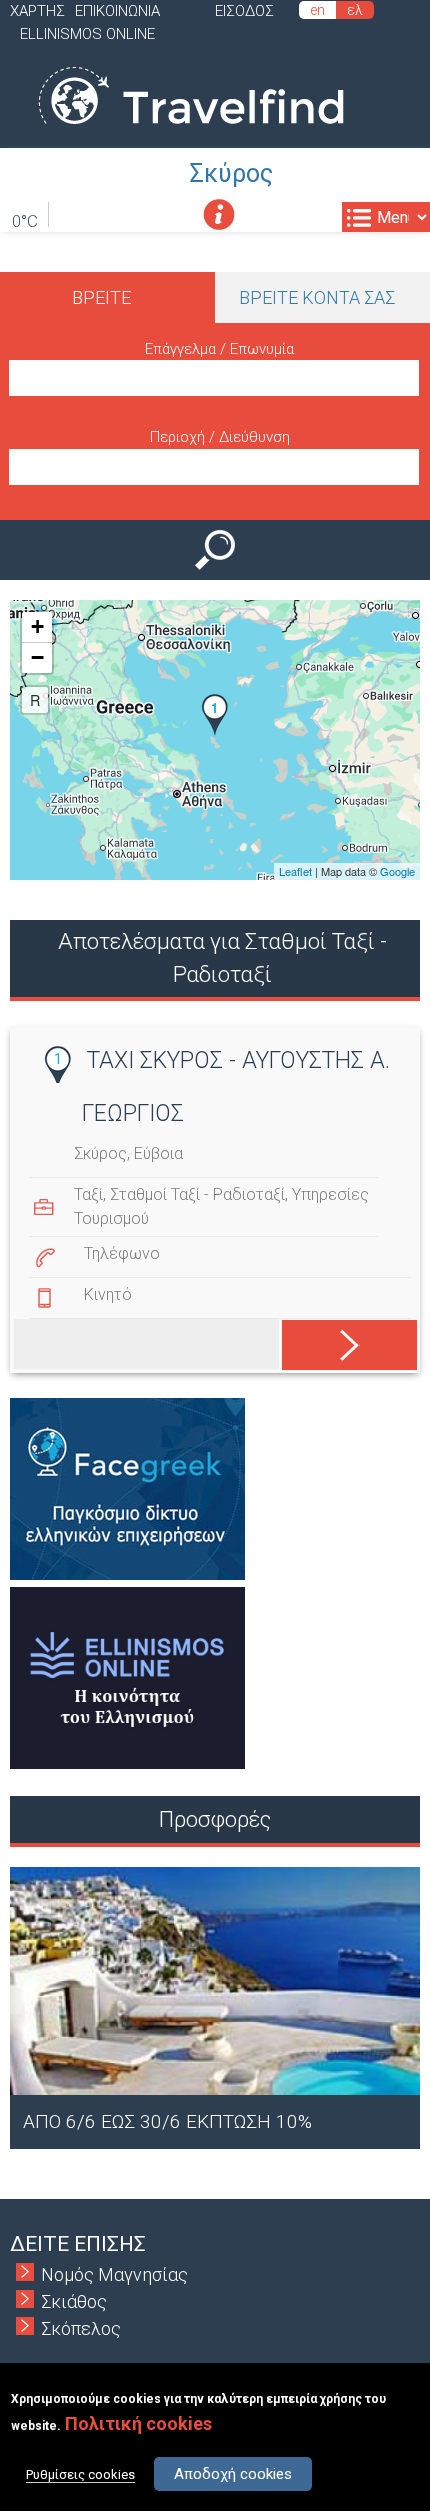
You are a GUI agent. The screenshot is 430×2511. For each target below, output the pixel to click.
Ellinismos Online (87, 34)
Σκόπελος (81, 2328)
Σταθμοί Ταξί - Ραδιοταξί (197, 1194)
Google (397, 871)
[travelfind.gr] (191, 134)
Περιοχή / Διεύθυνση (220, 437)
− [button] (37, 657)
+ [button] (37, 626)
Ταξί (88, 1194)
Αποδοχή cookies (233, 2474)
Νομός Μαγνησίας (114, 2274)
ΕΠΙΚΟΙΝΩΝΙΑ (117, 11)
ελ (355, 10)
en (317, 10)
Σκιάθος (74, 2301)
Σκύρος (231, 173)
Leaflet (295, 871)
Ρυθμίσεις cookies (80, 2474)
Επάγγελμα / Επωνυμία (219, 349)
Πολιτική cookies (138, 2423)
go (329, 1341)
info (219, 214)
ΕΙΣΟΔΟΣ (244, 11)
